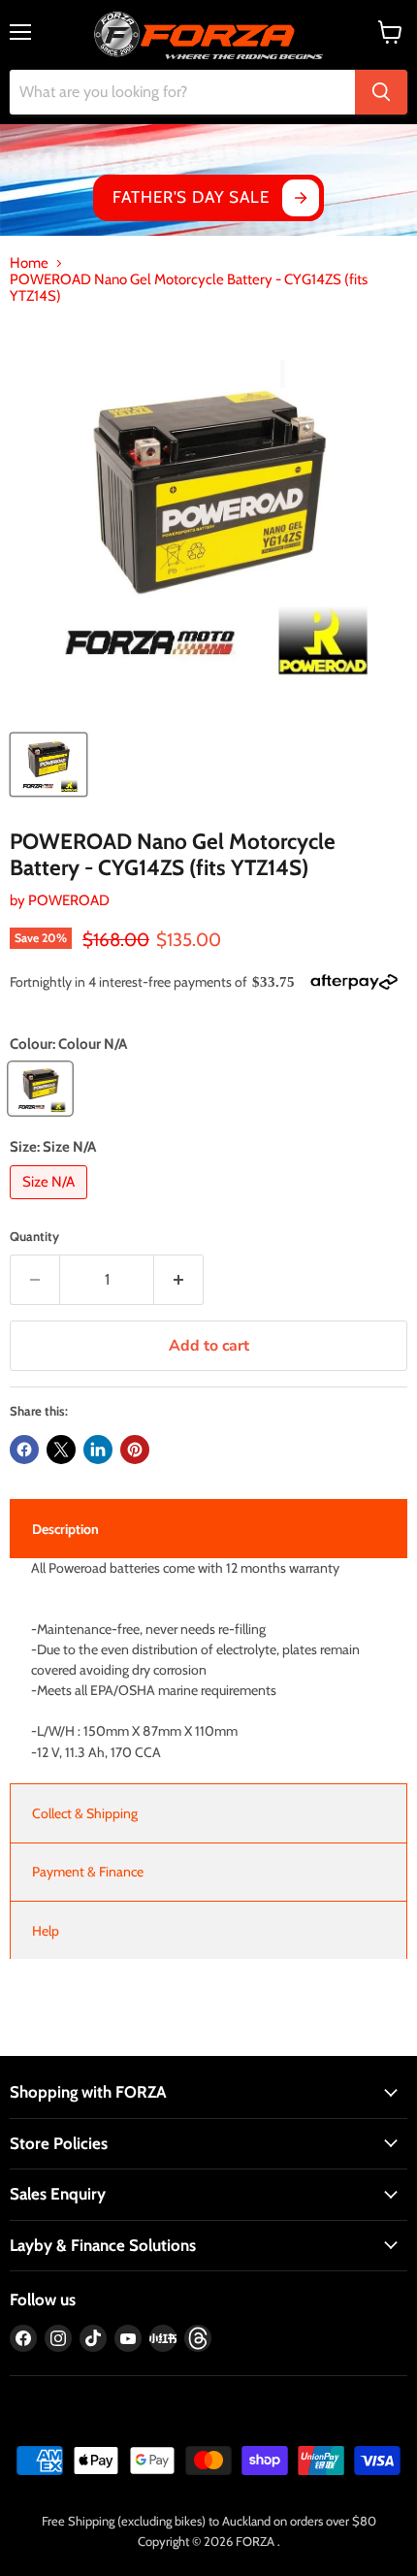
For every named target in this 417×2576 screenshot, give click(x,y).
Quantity (34, 1237)
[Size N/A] (51, 1204)
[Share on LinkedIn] (98, 1450)
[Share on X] (61, 1450)
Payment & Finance (88, 1872)
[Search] (381, 92)
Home (29, 263)
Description (65, 1529)
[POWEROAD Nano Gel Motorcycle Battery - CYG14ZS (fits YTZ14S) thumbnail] (48, 765)
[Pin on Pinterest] (135, 1450)
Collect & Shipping (85, 1813)
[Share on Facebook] (24, 1450)
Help (46, 1931)
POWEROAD (69, 900)
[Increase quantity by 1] (179, 1280)
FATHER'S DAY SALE (191, 197)
